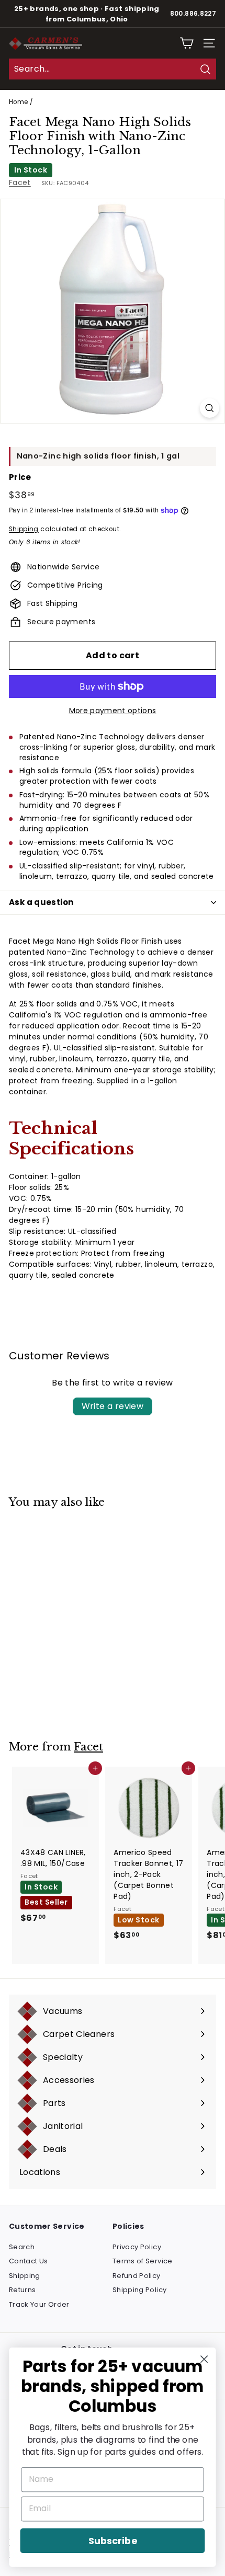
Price (20, 477)
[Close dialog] (204, 2359)
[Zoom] (210, 408)
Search (22, 2247)
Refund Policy (137, 2276)
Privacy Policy (137, 2247)
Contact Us (29, 2261)
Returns (22, 2290)
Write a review (113, 1406)
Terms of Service (143, 2261)
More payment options (113, 711)
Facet (20, 182)
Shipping (24, 529)
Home (18, 102)
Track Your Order (39, 2304)
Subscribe (113, 2541)
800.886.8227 (193, 14)
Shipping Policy (139, 2290)
